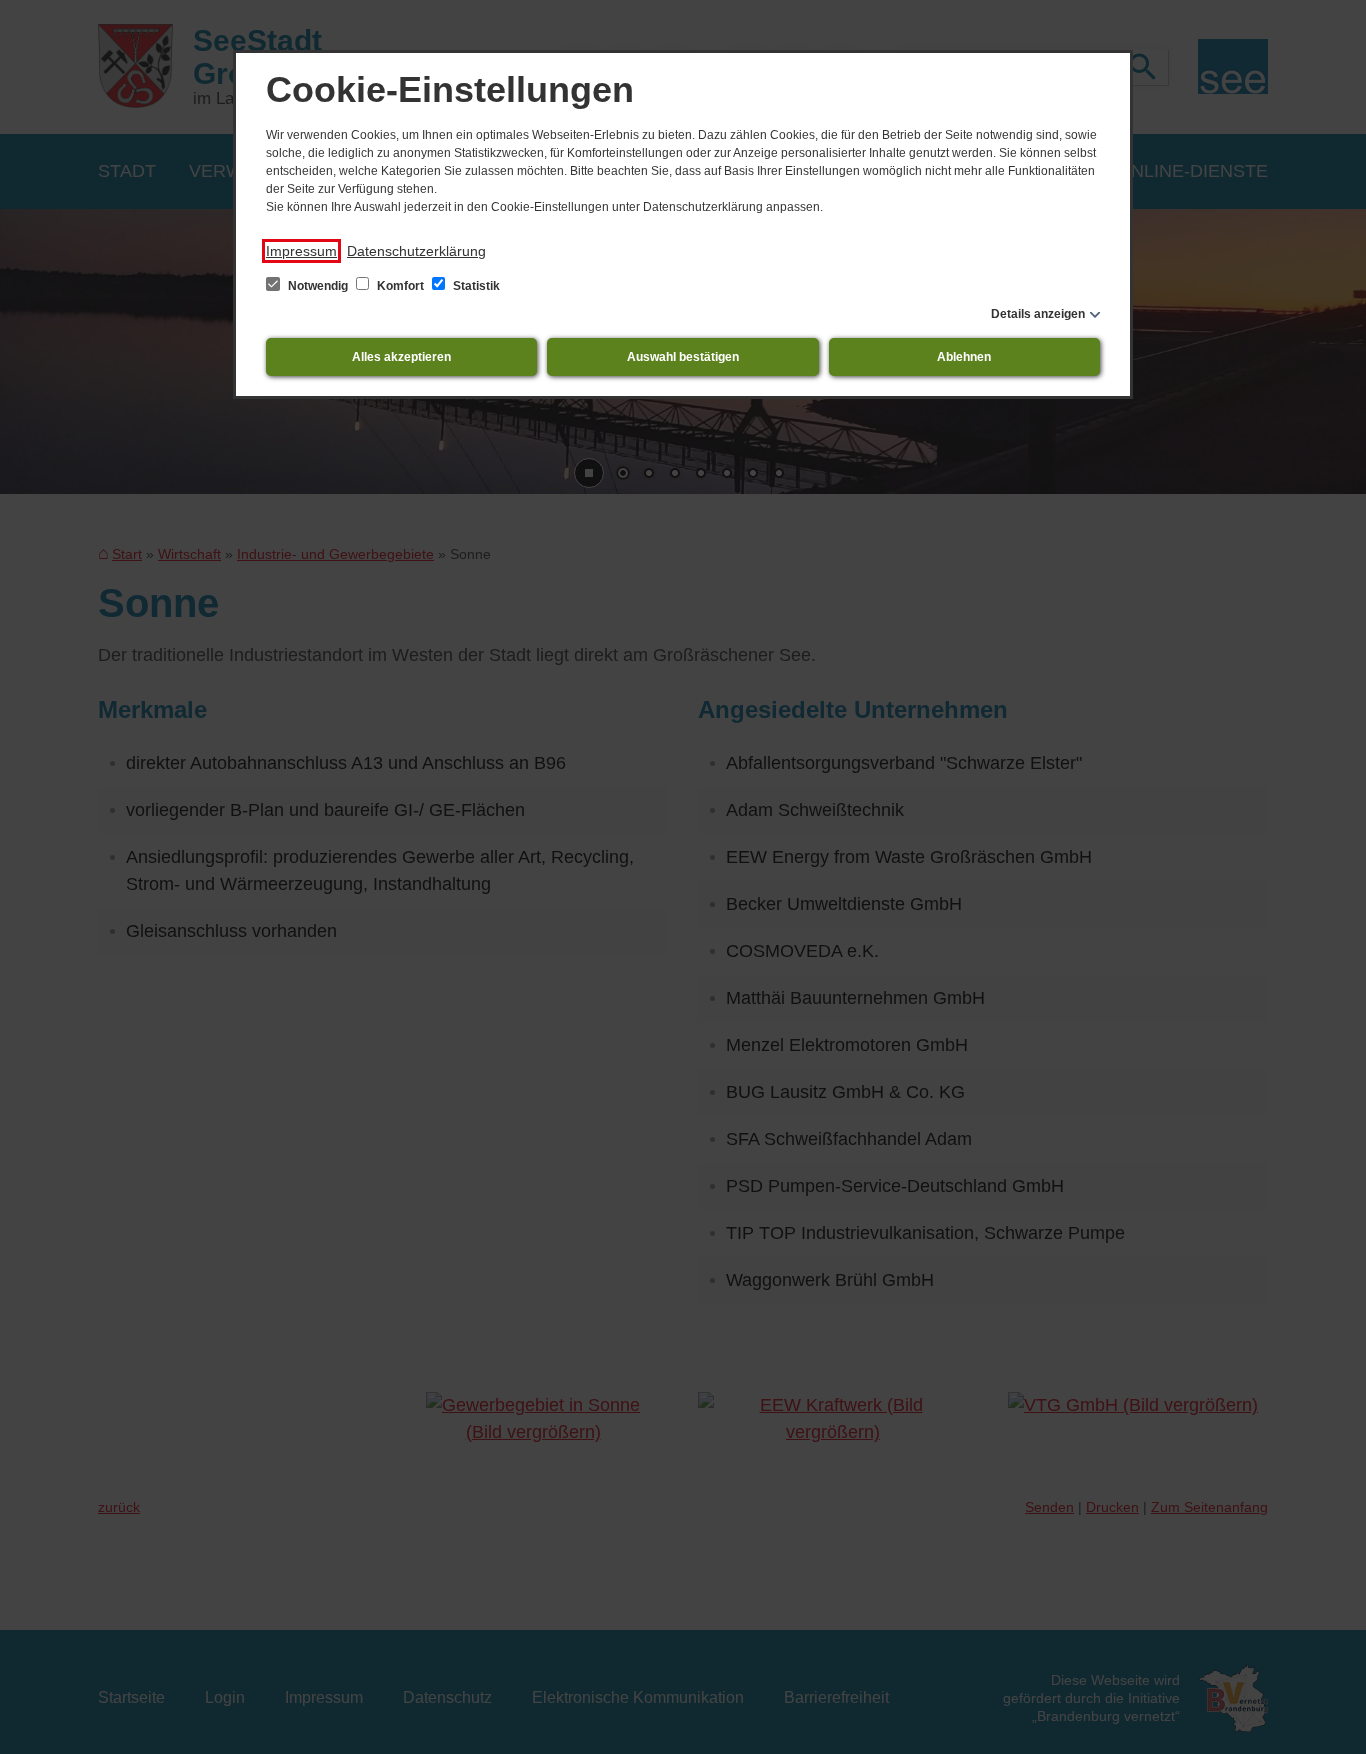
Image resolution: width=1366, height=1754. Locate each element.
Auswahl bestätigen (683, 357)
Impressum (301, 251)
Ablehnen (964, 357)
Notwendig (318, 286)
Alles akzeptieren (401, 357)
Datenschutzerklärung (416, 251)
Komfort (400, 286)
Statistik (475, 286)
